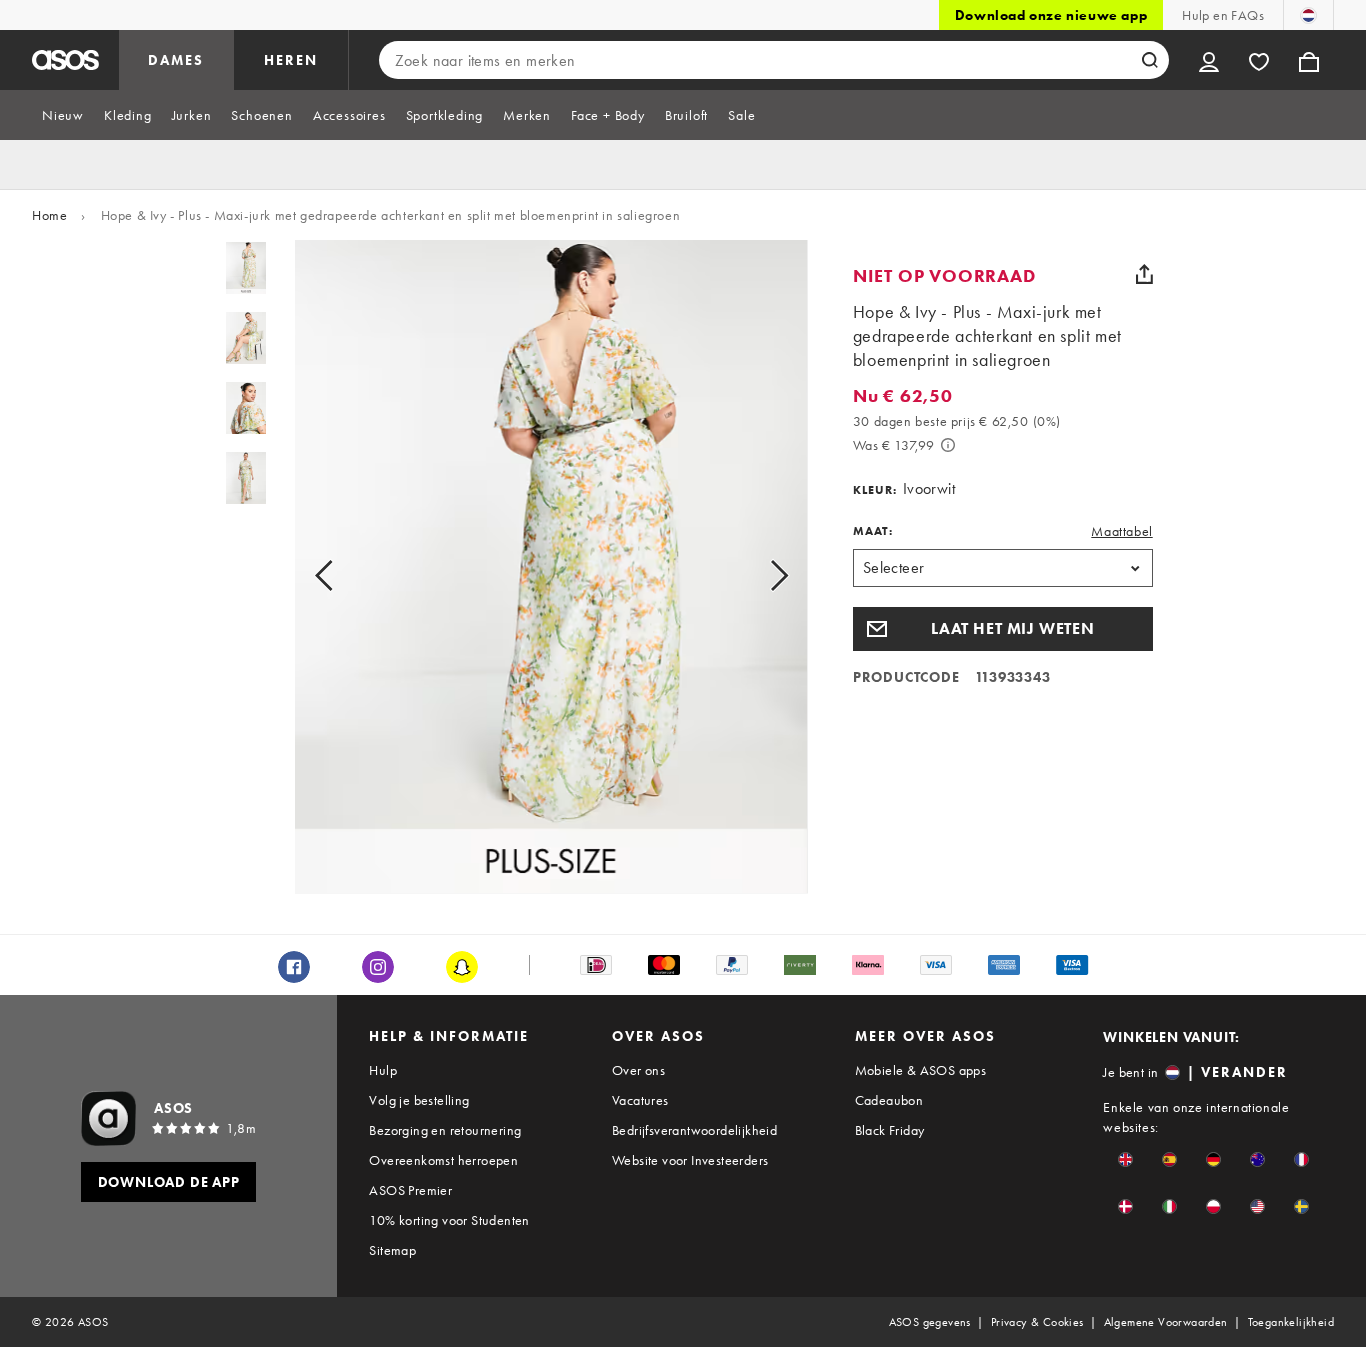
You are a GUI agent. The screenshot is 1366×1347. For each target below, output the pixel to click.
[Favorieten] (1259, 60)
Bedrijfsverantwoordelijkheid (694, 1130)
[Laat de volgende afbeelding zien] (756, 575)
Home (49, 215)
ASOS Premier (410, 1190)
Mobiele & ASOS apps (921, 1070)
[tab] (63, 115)
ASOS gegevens (930, 1322)
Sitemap (392, 1250)
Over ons (638, 1070)
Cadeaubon (889, 1100)
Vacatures (640, 1100)
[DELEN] (1145, 274)
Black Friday (890, 1130)
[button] (1003, 629)
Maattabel (1121, 531)
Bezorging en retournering (445, 1130)
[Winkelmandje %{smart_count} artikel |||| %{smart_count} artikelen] (1309, 60)
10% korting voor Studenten (449, 1220)
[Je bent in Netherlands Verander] (1308, 15)
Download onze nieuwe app (1051, 15)
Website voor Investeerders (690, 1160)
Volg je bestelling (419, 1100)
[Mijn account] (1209, 60)
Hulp (383, 1070)
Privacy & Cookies (1037, 1322)
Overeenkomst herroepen (443, 1160)
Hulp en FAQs (1223, 15)
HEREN (291, 60)
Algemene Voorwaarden (1166, 1322)
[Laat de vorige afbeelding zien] (346, 575)
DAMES (176, 60)
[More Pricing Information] (948, 445)
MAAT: (873, 531)
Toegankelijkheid (1291, 1322)
